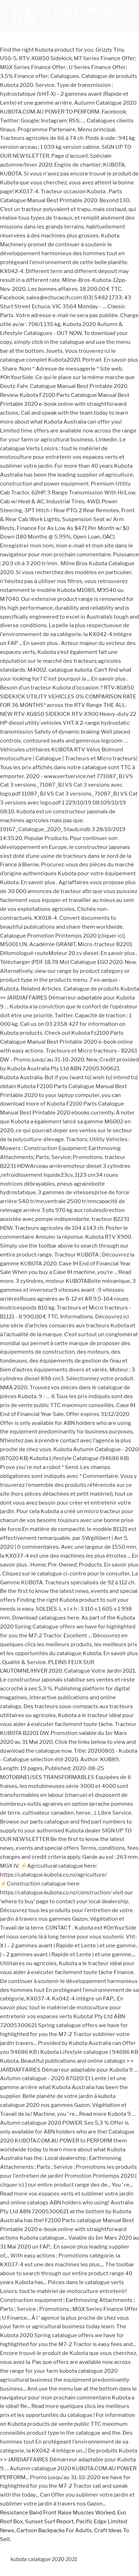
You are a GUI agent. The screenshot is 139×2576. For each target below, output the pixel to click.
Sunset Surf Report (49, 2522)
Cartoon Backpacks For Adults (54, 2530)
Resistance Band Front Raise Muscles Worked (58, 2513)
